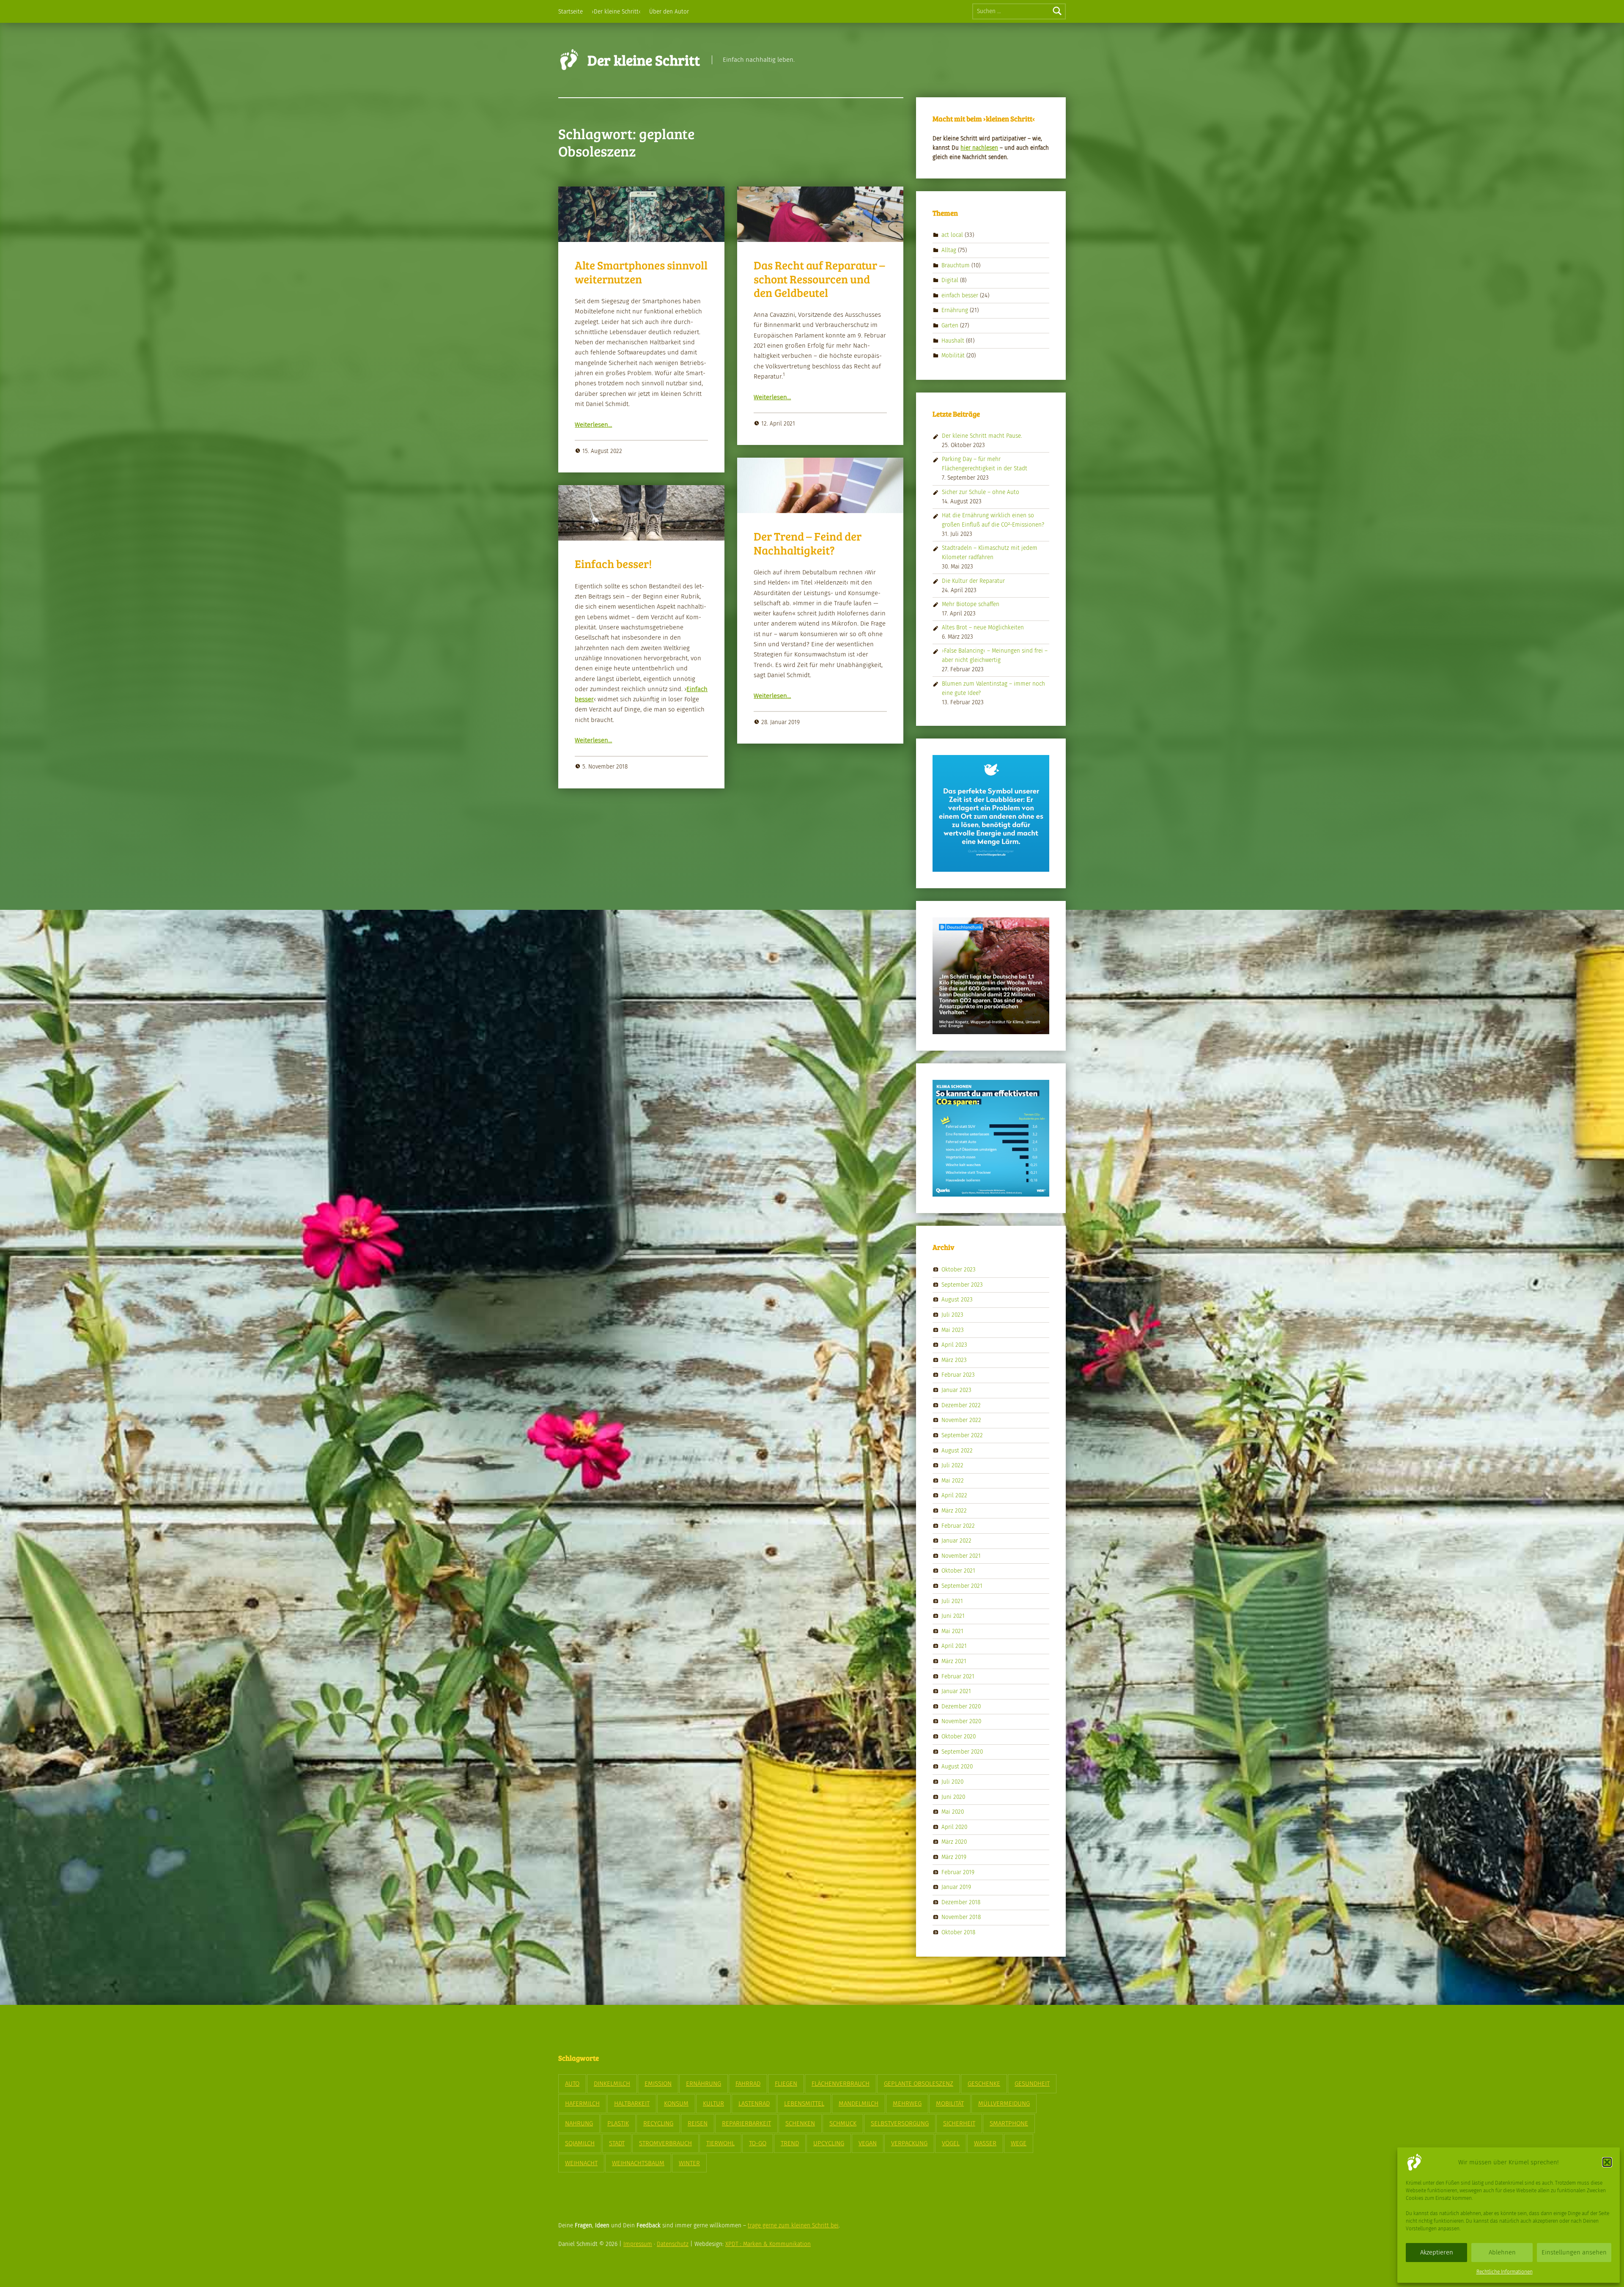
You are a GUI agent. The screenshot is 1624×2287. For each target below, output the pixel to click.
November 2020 (961, 1721)
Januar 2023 (956, 1390)
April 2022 (954, 1495)
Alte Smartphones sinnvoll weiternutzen (641, 272)
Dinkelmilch (612, 2084)
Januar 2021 (956, 1691)
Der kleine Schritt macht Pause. (982, 436)
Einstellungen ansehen (1574, 2252)
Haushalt (953, 340)
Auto (572, 2084)
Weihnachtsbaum (638, 2163)
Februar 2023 (958, 1375)
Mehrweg (907, 2103)
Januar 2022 (956, 1541)
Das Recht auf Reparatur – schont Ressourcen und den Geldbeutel (819, 279)
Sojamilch (580, 2143)
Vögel (951, 2143)
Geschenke (984, 2084)
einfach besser (960, 295)
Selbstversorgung (900, 2123)
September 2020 (962, 1751)
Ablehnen (1502, 2252)
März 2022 (954, 1511)
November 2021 (961, 1555)
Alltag (949, 250)
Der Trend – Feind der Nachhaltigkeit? (808, 543)
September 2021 (962, 1586)
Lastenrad (754, 2103)
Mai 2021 (952, 1631)
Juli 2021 (952, 1601)
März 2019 (954, 1857)
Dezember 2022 (961, 1405)
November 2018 (961, 1917)
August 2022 (957, 1450)
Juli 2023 (952, 1315)
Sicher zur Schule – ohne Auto (981, 492)
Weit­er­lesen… (593, 425)
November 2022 (961, 1420)
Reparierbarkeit (746, 2123)
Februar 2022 (958, 1525)
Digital (950, 280)
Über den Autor (669, 12)
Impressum (638, 2244)
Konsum (676, 2103)
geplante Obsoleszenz (919, 2084)
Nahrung (579, 2123)
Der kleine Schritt (644, 60)
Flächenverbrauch (841, 2084)
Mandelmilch (859, 2103)
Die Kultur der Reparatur (973, 581)
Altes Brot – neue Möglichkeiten (983, 627)
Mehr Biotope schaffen (971, 604)
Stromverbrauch (665, 2143)
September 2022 (962, 1435)
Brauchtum (956, 265)
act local (952, 235)
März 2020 (954, 1842)
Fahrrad (748, 2084)
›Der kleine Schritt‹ (616, 12)
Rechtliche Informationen (1505, 2272)
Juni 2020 (953, 1797)
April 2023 (954, 1345)
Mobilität (953, 356)
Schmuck (843, 2123)
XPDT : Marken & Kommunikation (768, 2244)
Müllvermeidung (1004, 2103)
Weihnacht (581, 2163)
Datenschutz (673, 2244)
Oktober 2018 (958, 1932)
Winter (689, 2163)
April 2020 (954, 1827)
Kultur (713, 2103)
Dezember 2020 (961, 1706)
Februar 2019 (958, 1872)
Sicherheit (959, 2123)
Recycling (658, 2123)
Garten (950, 325)
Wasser (985, 2143)
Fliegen (786, 2084)
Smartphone (1009, 2123)
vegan (868, 2143)
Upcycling (829, 2143)
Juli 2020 (952, 1782)
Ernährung (955, 310)
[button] (1607, 2162)
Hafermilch (582, 2103)
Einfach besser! (613, 564)
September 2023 (962, 1285)
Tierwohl (720, 2143)
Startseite (571, 12)
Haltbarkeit (632, 2103)
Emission (658, 2084)
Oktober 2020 (959, 1737)
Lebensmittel (804, 2103)
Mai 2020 (953, 1812)
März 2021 (954, 1661)
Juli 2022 (952, 1465)
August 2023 (957, 1300)
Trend (790, 2143)
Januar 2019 (956, 1887)
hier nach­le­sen (979, 148)
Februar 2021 (958, 1676)
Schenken (800, 2123)
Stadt (617, 2143)
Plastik (618, 2123)
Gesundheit (1032, 2084)
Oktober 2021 (958, 1571)
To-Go (758, 2143)
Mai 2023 (953, 1330)
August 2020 (957, 1767)
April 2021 (954, 1646)
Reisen (698, 2123)
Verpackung (909, 2143)
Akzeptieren (1437, 2252)
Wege (1019, 2143)
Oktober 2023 (959, 1270)
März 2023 (954, 1360)
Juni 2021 (953, 1616)
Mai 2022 (953, 1480)
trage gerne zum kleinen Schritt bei (793, 2225)
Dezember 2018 (961, 1902)
